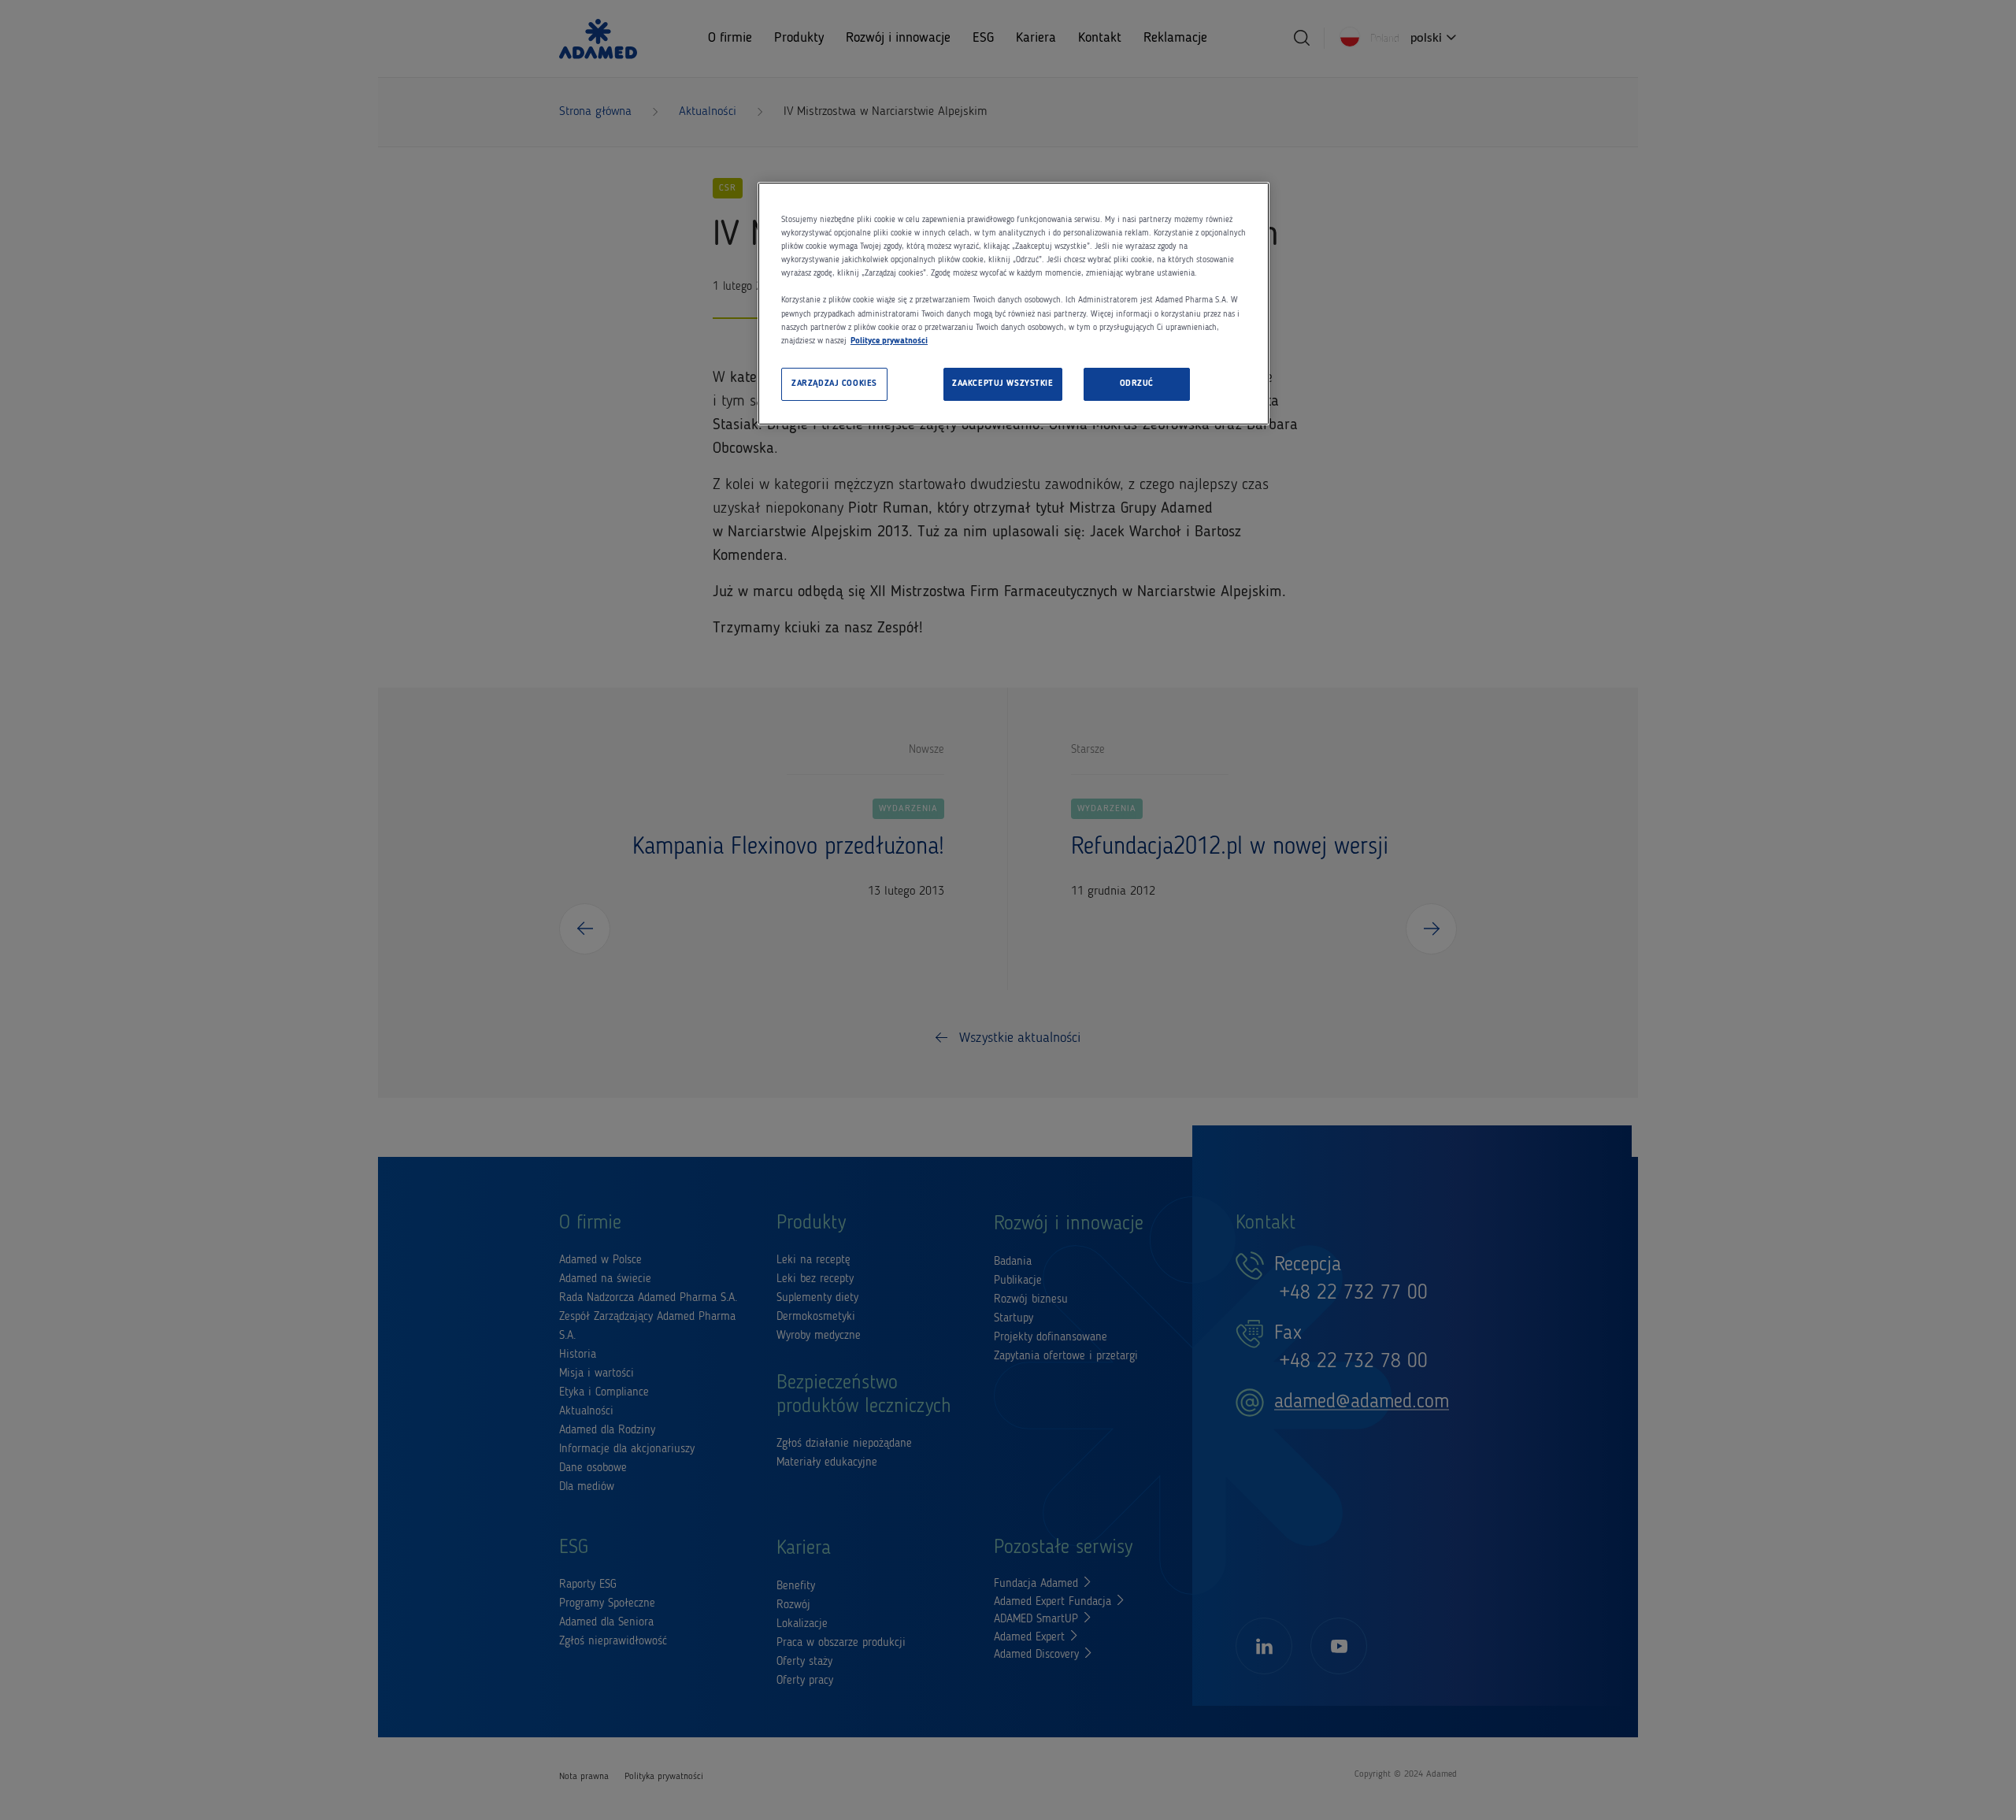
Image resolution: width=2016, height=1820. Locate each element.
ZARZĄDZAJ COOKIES (834, 384)
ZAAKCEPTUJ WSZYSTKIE (1002, 384)
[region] (1014, 304)
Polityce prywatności (889, 341)
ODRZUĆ (1137, 384)
